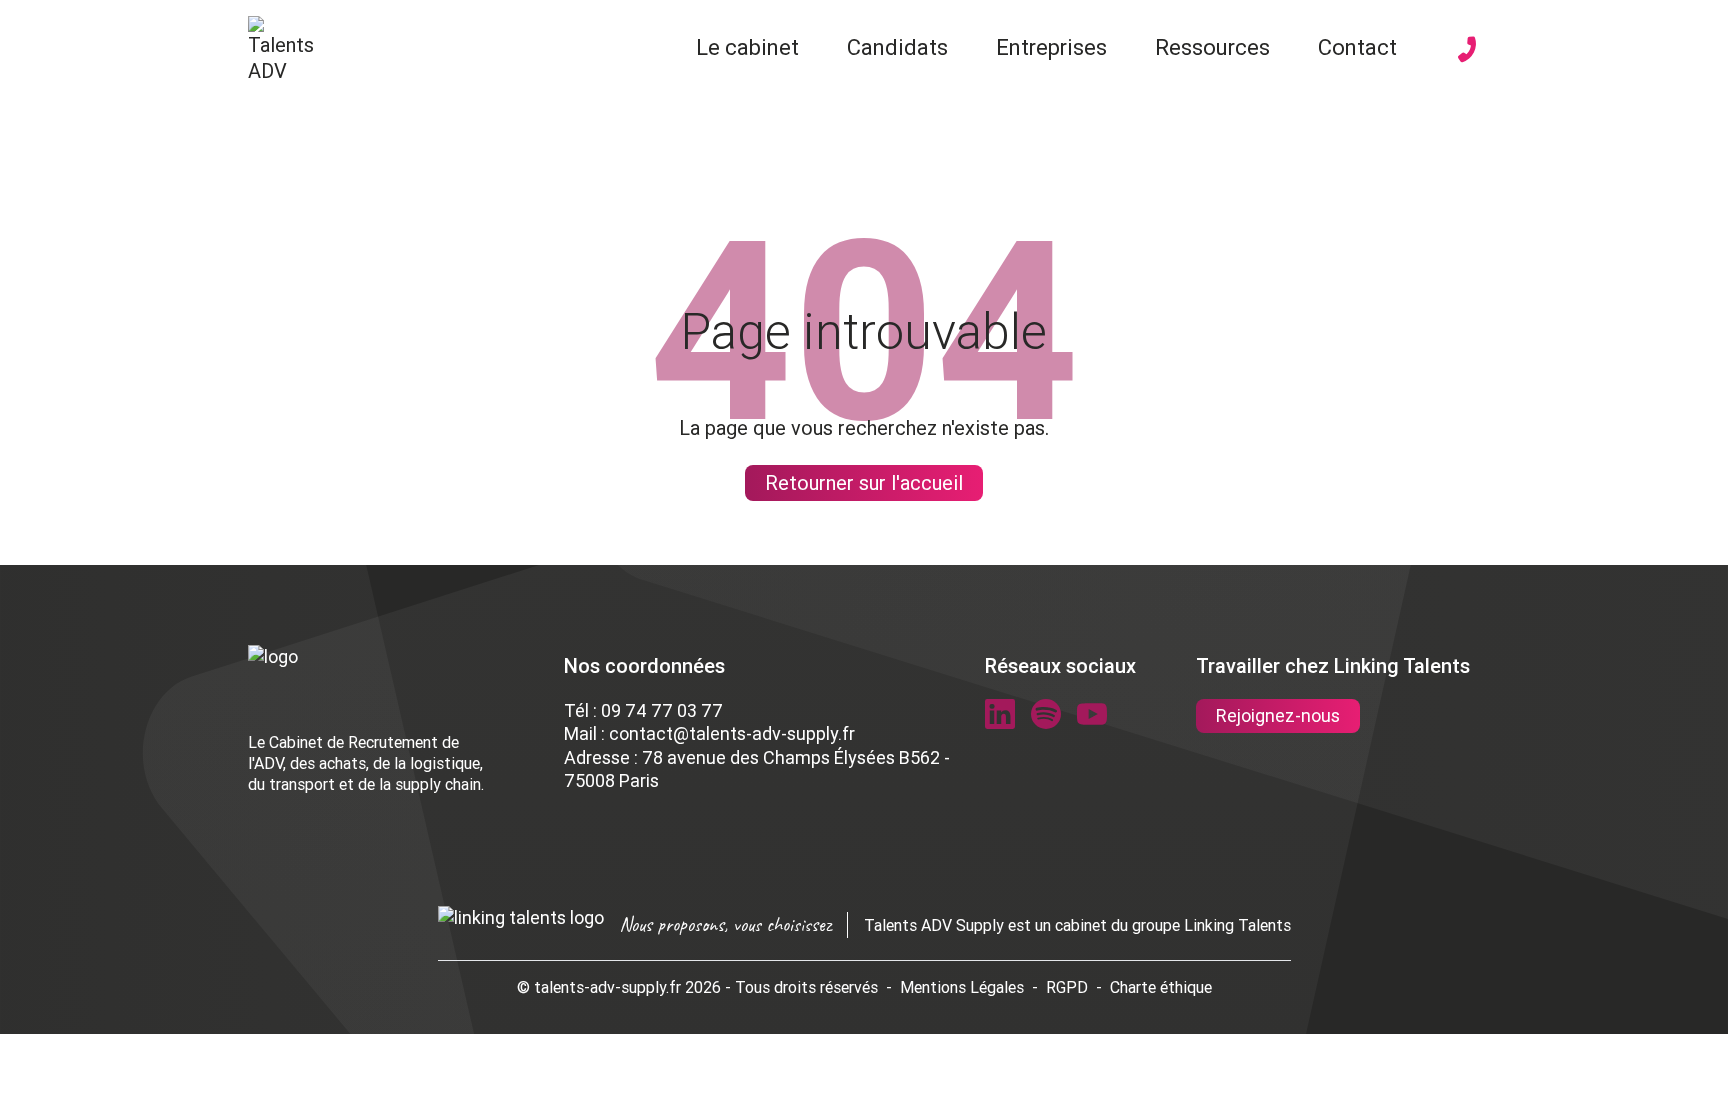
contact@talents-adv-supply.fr (732, 733)
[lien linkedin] (1000, 714)
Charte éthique (1161, 987)
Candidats (897, 47)
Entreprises (1051, 47)
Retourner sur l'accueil (864, 482)
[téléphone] (1467, 49)
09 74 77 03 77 (662, 710)
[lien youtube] (1092, 714)
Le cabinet (747, 47)
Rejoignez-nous (1278, 715)
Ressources (1212, 47)
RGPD (1067, 987)
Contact (1357, 47)
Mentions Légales (962, 987)
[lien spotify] (1046, 714)
